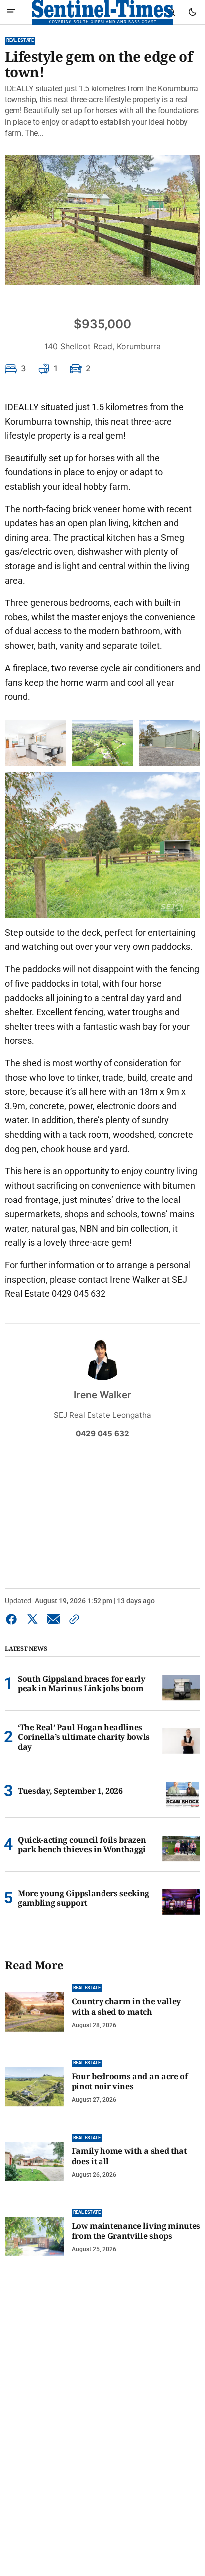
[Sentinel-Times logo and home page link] (102, 12)
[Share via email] (53, 1619)
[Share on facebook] (13, 1619)
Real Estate (20, 40)
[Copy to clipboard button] (72, 1619)
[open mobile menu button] (11, 12)
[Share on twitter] (32, 1619)
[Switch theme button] (192, 12)
